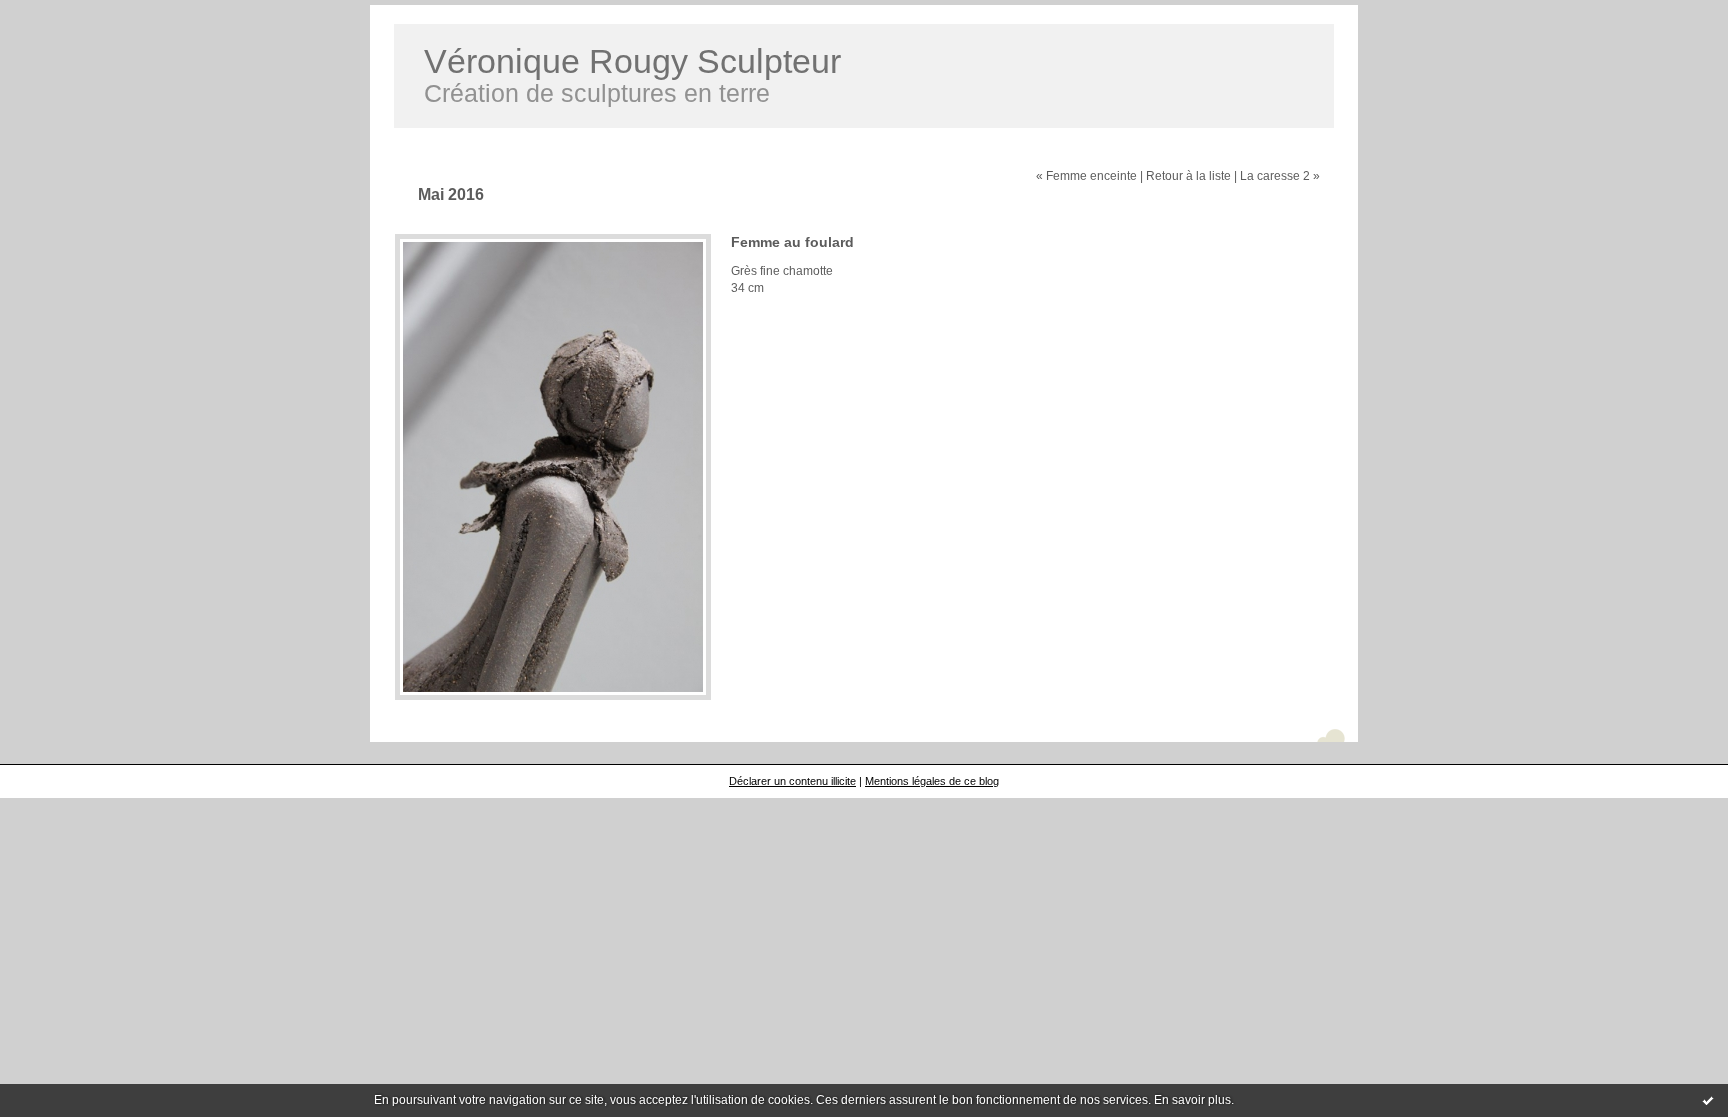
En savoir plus (1192, 1100)
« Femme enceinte (1086, 176)
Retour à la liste (1188, 176)
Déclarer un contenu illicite (792, 781)
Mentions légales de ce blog (932, 781)
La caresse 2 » (1280, 176)
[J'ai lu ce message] (1708, 1100)
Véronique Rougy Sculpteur (632, 61)
